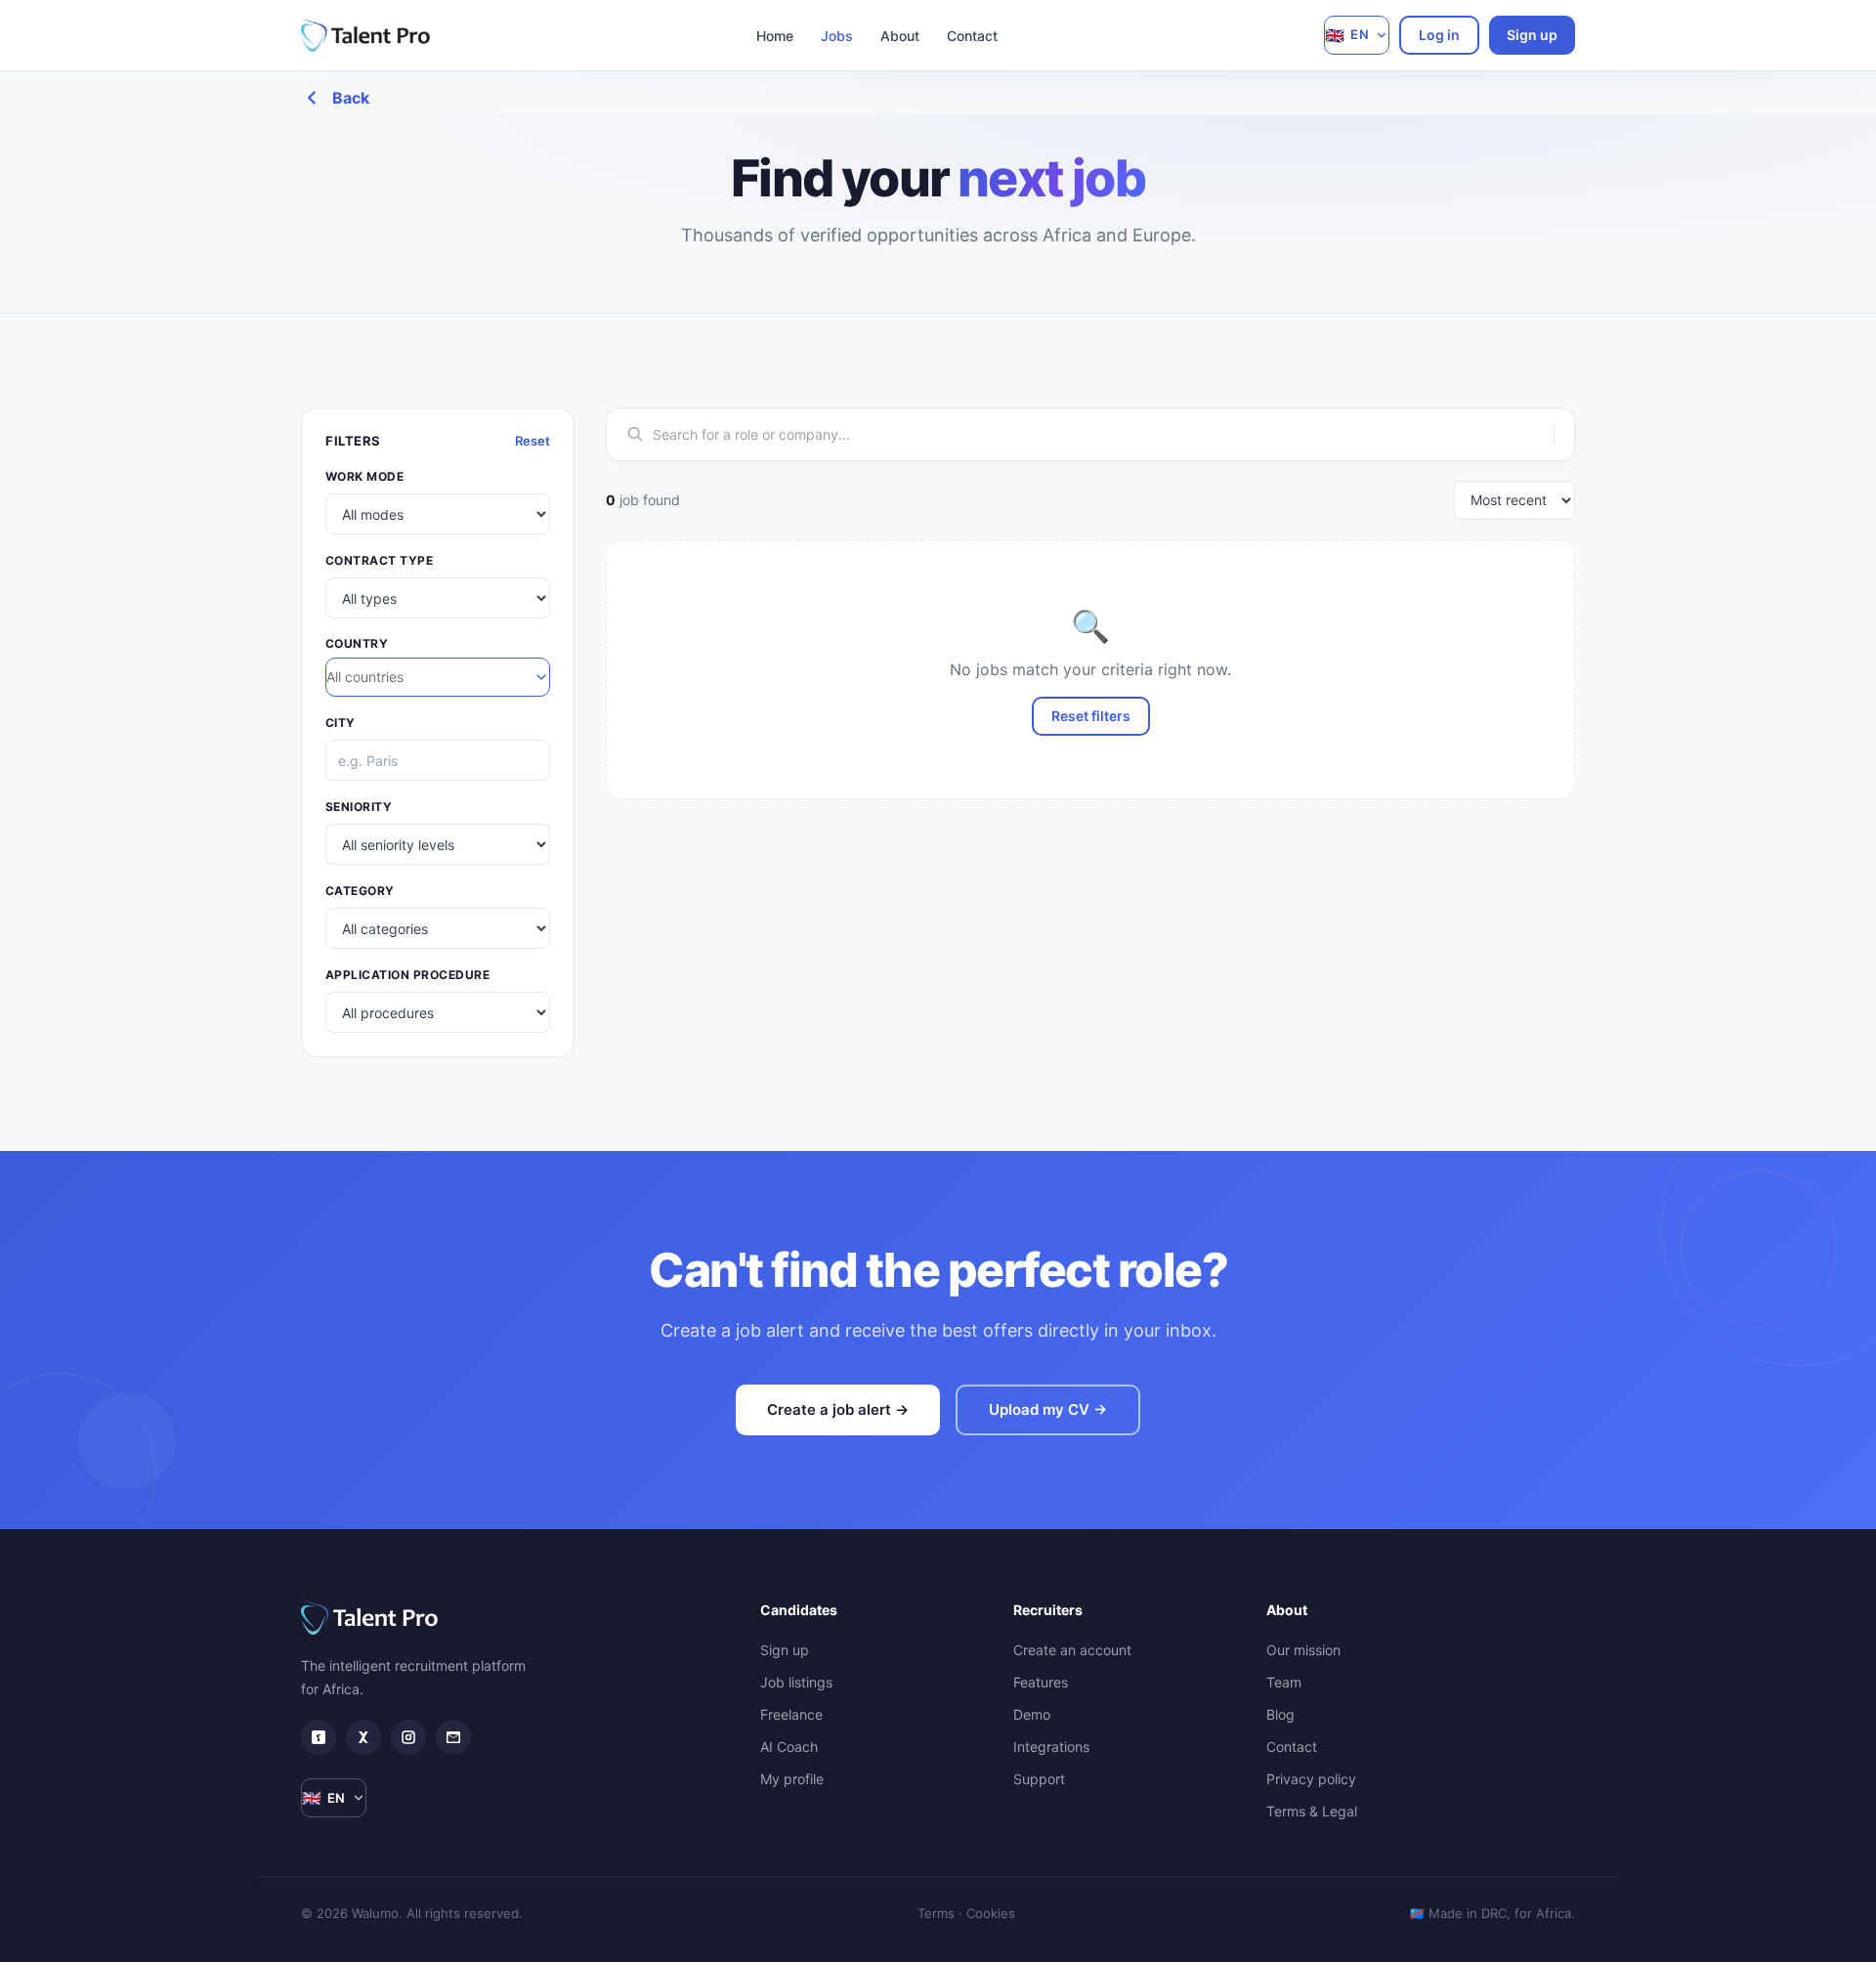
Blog (1280, 1714)
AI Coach (789, 1747)
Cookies (991, 1913)
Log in (1439, 35)
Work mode (364, 476)
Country (357, 643)
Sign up (1532, 35)
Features (1041, 1682)
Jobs (837, 36)
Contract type (379, 560)
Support (1039, 1779)
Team (1284, 1682)
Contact (972, 36)
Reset (533, 441)
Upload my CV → (1048, 1409)
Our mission (1303, 1650)
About (900, 36)
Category (360, 891)
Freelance (791, 1714)
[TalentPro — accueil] (365, 35)
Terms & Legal (1312, 1811)
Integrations (1051, 1747)
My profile (792, 1779)
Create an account (1072, 1650)
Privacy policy (1311, 1779)
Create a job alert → (838, 1409)
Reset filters (1091, 716)
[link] (319, 1737)
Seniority (359, 807)
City (341, 723)
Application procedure (407, 975)
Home (775, 36)
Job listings (796, 1682)
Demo (1032, 1714)
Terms (936, 1913)
